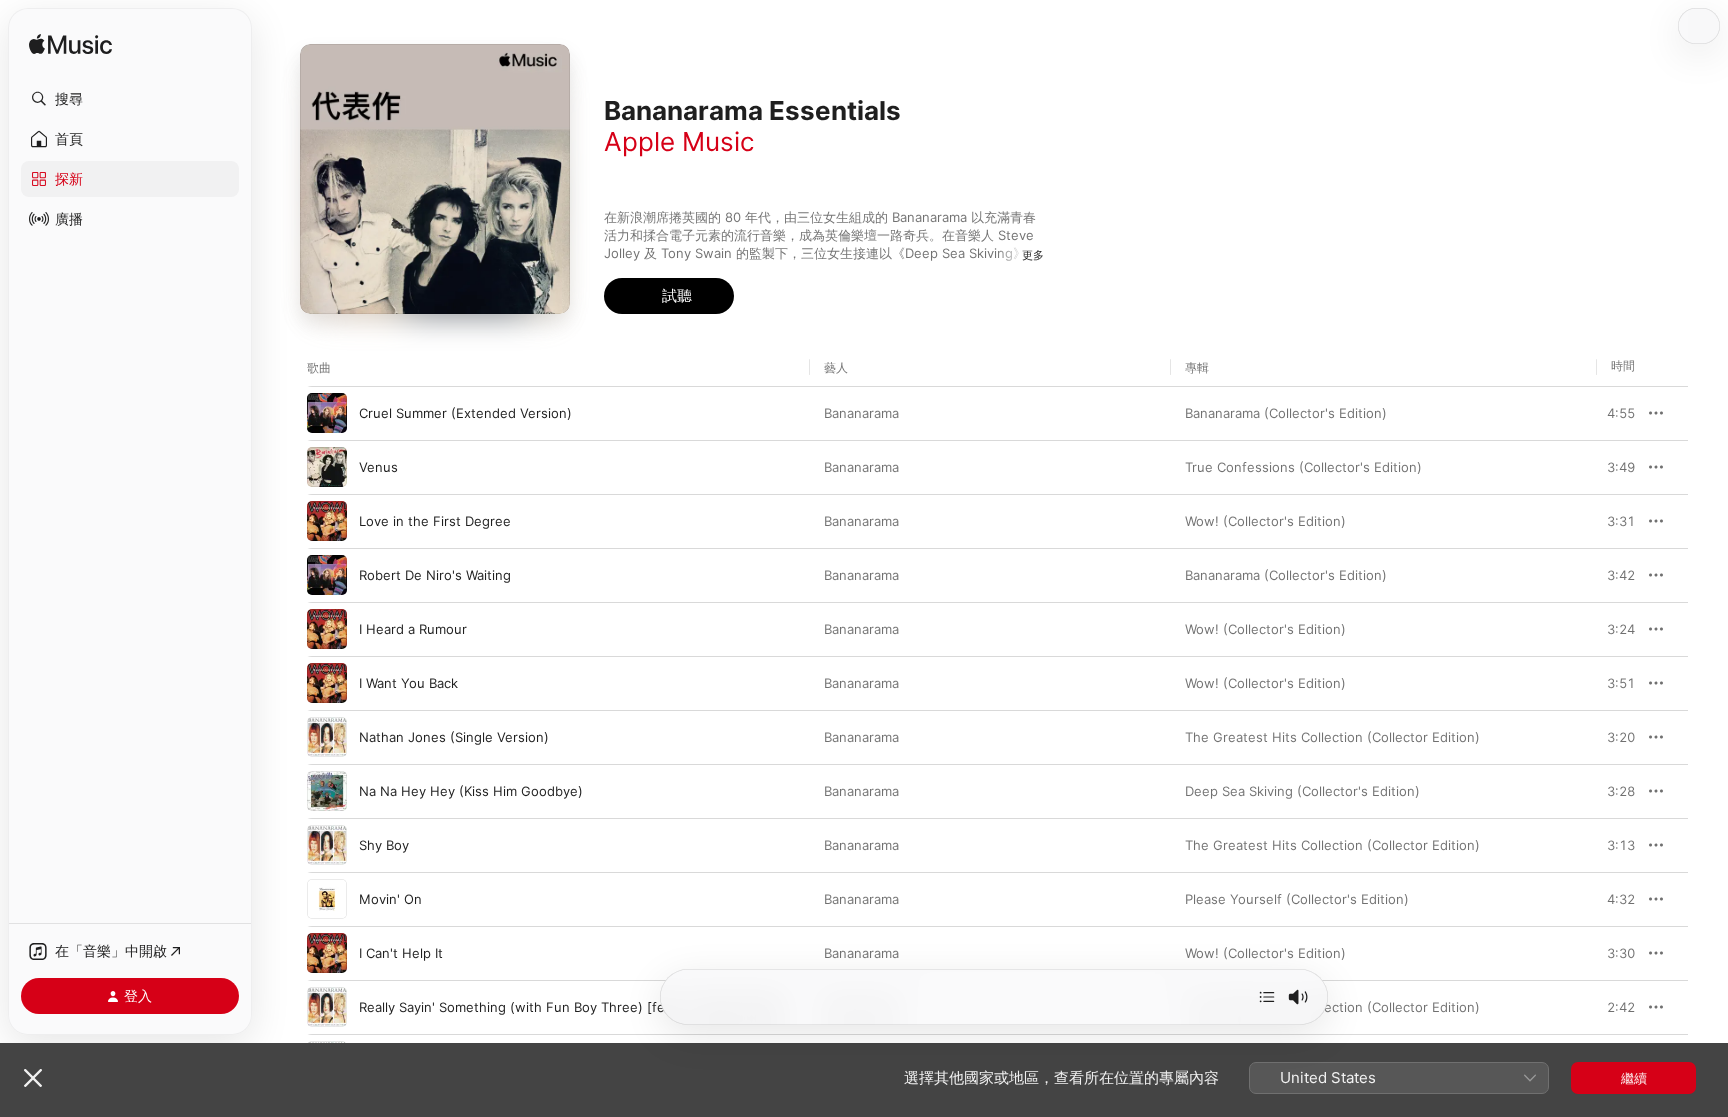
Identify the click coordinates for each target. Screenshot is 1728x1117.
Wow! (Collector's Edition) (1265, 521)
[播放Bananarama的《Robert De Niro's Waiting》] (327, 575)
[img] (70, 45)
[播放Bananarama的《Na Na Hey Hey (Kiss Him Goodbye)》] (327, 791)
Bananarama (861, 413)
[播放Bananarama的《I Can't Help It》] (327, 953)
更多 (1033, 255)
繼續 (1634, 1078)
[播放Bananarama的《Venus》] (327, 467)
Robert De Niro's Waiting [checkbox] (435, 575)
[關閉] (33, 1078)
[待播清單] (1267, 997)
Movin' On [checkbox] (390, 899)
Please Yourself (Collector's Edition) (1297, 899)
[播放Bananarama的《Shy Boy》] (327, 845)
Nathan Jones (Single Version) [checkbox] (454, 737)
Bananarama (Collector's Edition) (1286, 413)
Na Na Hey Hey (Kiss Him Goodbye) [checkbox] (471, 791)
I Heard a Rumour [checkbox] (413, 629)
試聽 (1625, 413)
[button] (130, 99)
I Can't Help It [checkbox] (401, 953)
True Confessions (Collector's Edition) (1303, 467)
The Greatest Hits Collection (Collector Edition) (1332, 737)
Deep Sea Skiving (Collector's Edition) (1302, 791)
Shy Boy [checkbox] (384, 845)
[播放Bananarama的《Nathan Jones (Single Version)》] (327, 737)
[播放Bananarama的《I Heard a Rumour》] (327, 629)
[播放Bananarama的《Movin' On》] (327, 899)
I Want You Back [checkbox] (408, 683)
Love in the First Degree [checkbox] (435, 521)
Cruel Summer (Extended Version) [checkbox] (465, 413)
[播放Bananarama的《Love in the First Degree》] (327, 521)
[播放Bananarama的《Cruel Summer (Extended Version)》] (327, 413)
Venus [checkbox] (378, 467)
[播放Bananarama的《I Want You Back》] (327, 683)
